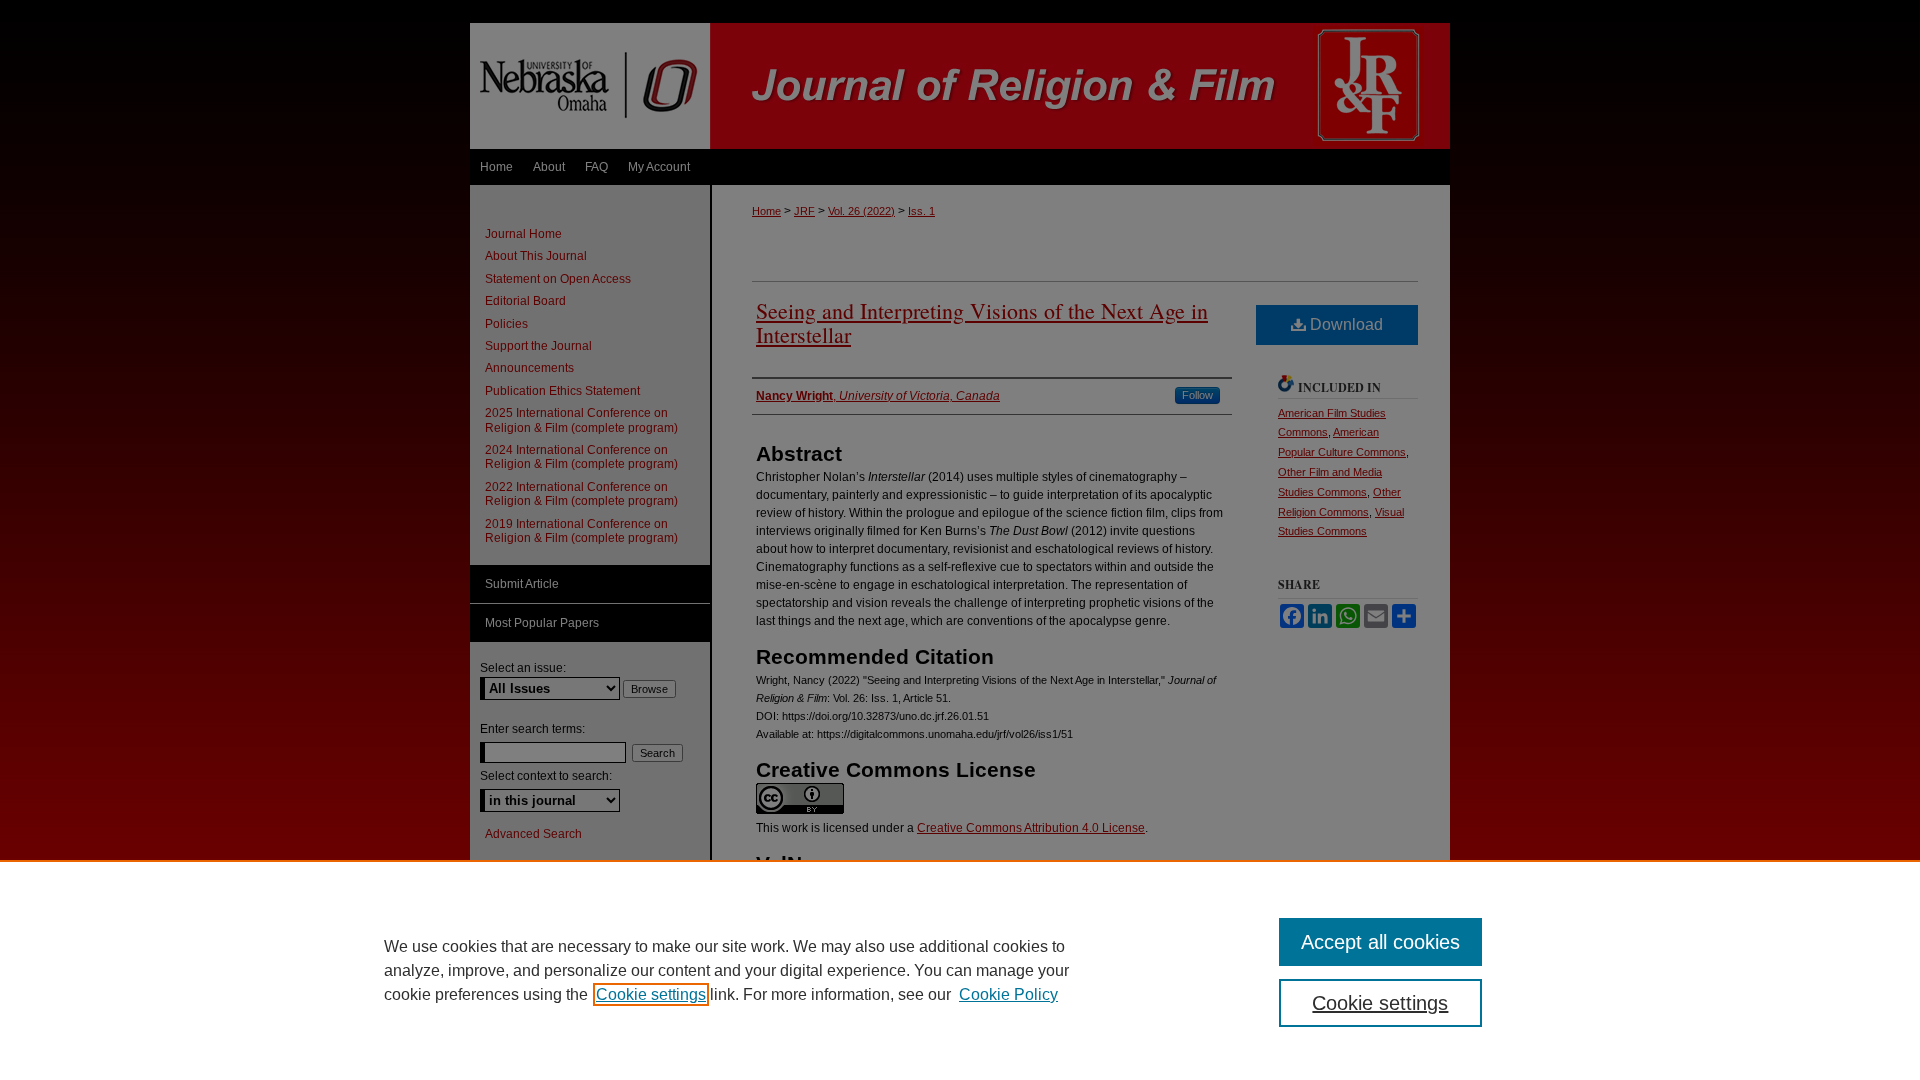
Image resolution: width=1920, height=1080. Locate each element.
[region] (960, 970)
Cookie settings (651, 994)
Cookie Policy (1008, 994)
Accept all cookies (1380, 942)
